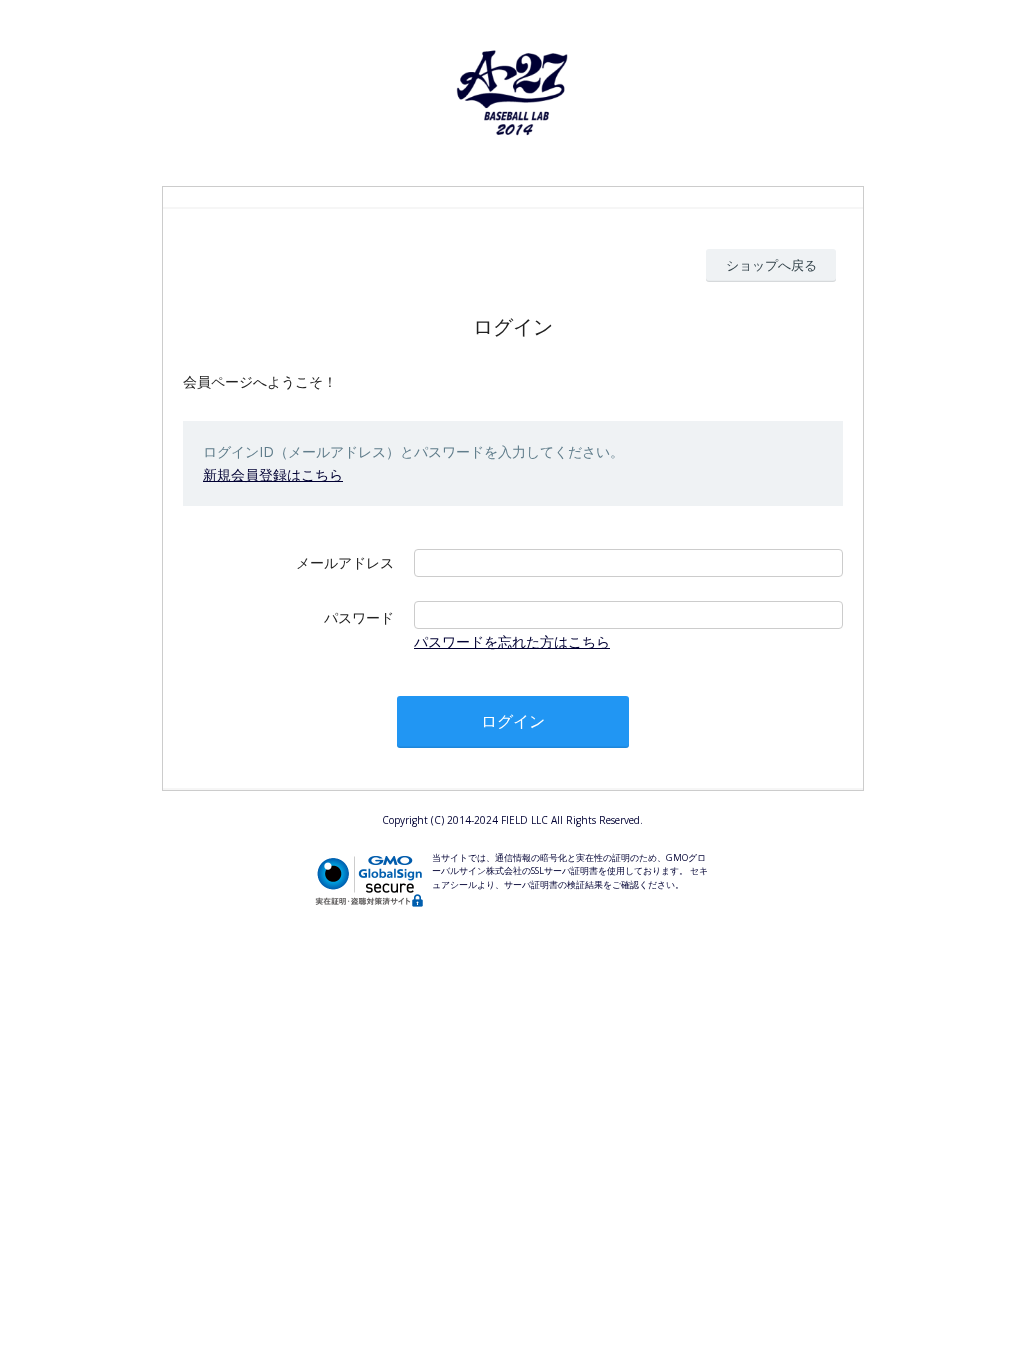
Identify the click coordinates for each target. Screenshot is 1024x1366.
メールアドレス (345, 562)
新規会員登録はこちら (273, 474)
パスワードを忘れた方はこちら (512, 641)
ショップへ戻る (771, 265)
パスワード (359, 617)
